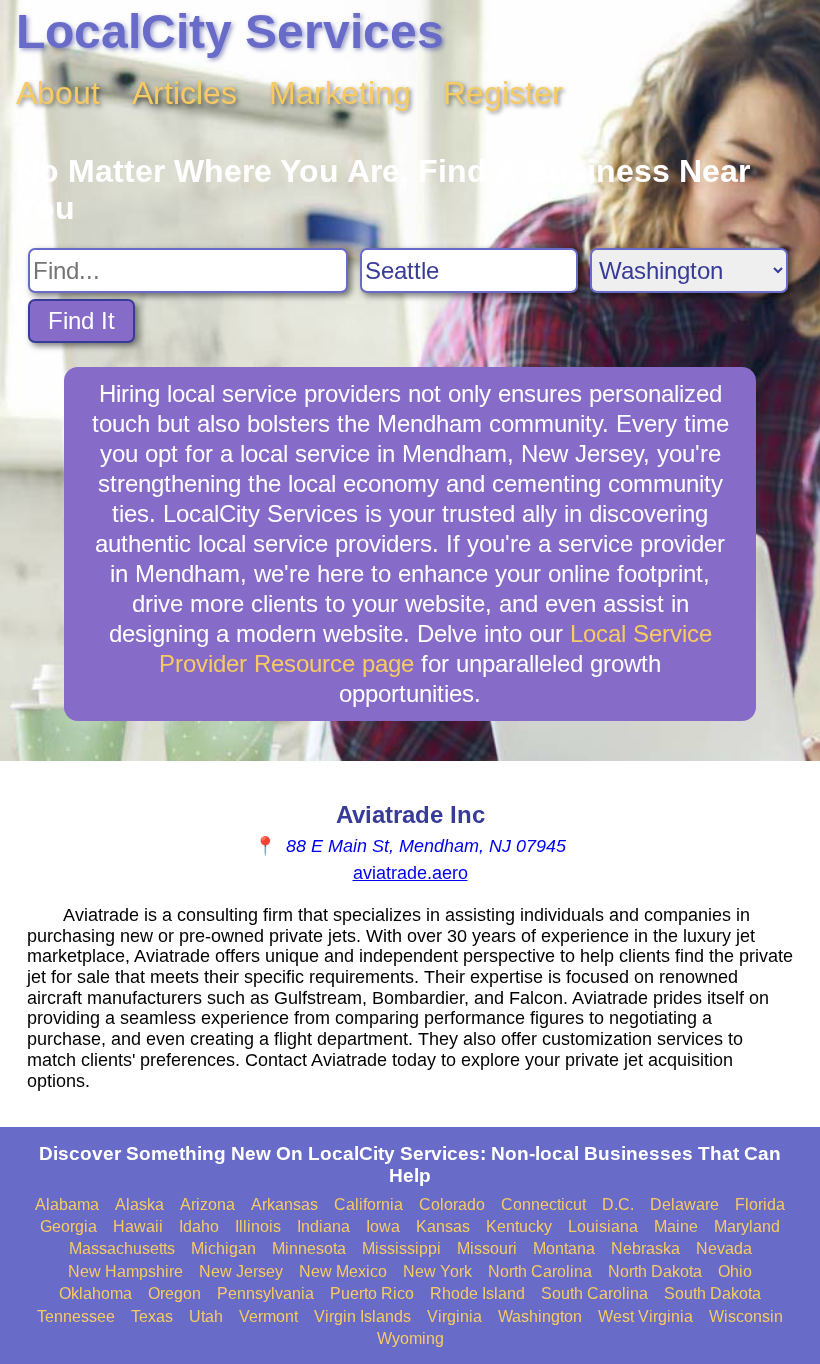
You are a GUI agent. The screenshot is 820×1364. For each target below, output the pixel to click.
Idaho (199, 1226)
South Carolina (594, 1293)
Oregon (174, 1293)
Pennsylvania (265, 1293)
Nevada (724, 1248)
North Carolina (540, 1271)
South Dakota (712, 1293)
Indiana (323, 1226)
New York (437, 1271)
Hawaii (138, 1226)
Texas (152, 1316)
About (58, 93)
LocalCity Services (230, 31)
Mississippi (401, 1248)
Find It (81, 320)
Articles (184, 93)
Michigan (223, 1248)
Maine (676, 1226)
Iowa (383, 1226)
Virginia (454, 1316)
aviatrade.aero (410, 873)
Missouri (487, 1248)
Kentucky (519, 1226)
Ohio (735, 1271)
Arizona (207, 1204)
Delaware (684, 1204)
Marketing (340, 93)
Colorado (452, 1204)
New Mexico (343, 1271)
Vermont (268, 1316)
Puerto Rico (372, 1293)
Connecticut (543, 1204)
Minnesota (309, 1248)
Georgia (68, 1226)
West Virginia (645, 1316)
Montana (564, 1248)
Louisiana (603, 1226)
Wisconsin (746, 1316)
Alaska (139, 1204)
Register (503, 93)
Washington (540, 1316)
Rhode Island (477, 1293)
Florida (760, 1204)
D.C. (618, 1204)
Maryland (747, 1226)
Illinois (258, 1226)
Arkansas (284, 1204)
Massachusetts (122, 1248)
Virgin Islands (362, 1316)
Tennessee (76, 1316)
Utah (206, 1316)
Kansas (443, 1226)
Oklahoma (95, 1293)
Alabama (67, 1204)
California (368, 1204)
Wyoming (410, 1338)
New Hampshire (125, 1271)
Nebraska (645, 1248)
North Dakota (655, 1271)
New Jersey (241, 1271)
